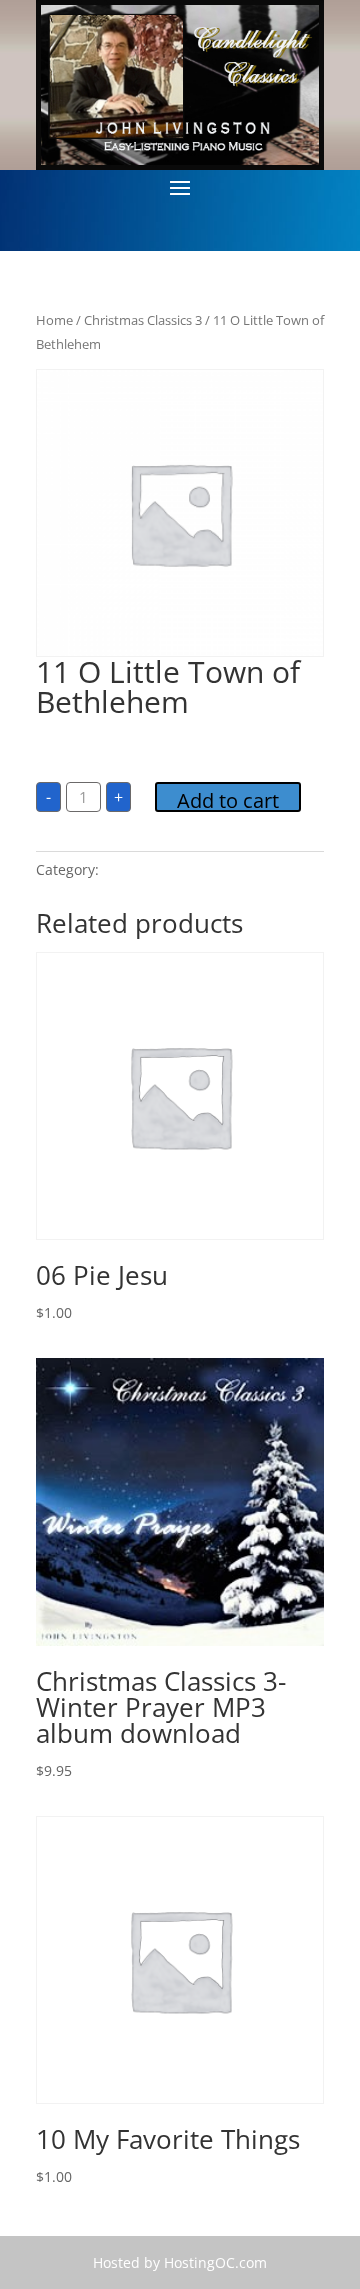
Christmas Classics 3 (143, 320)
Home (54, 320)
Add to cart (228, 799)
